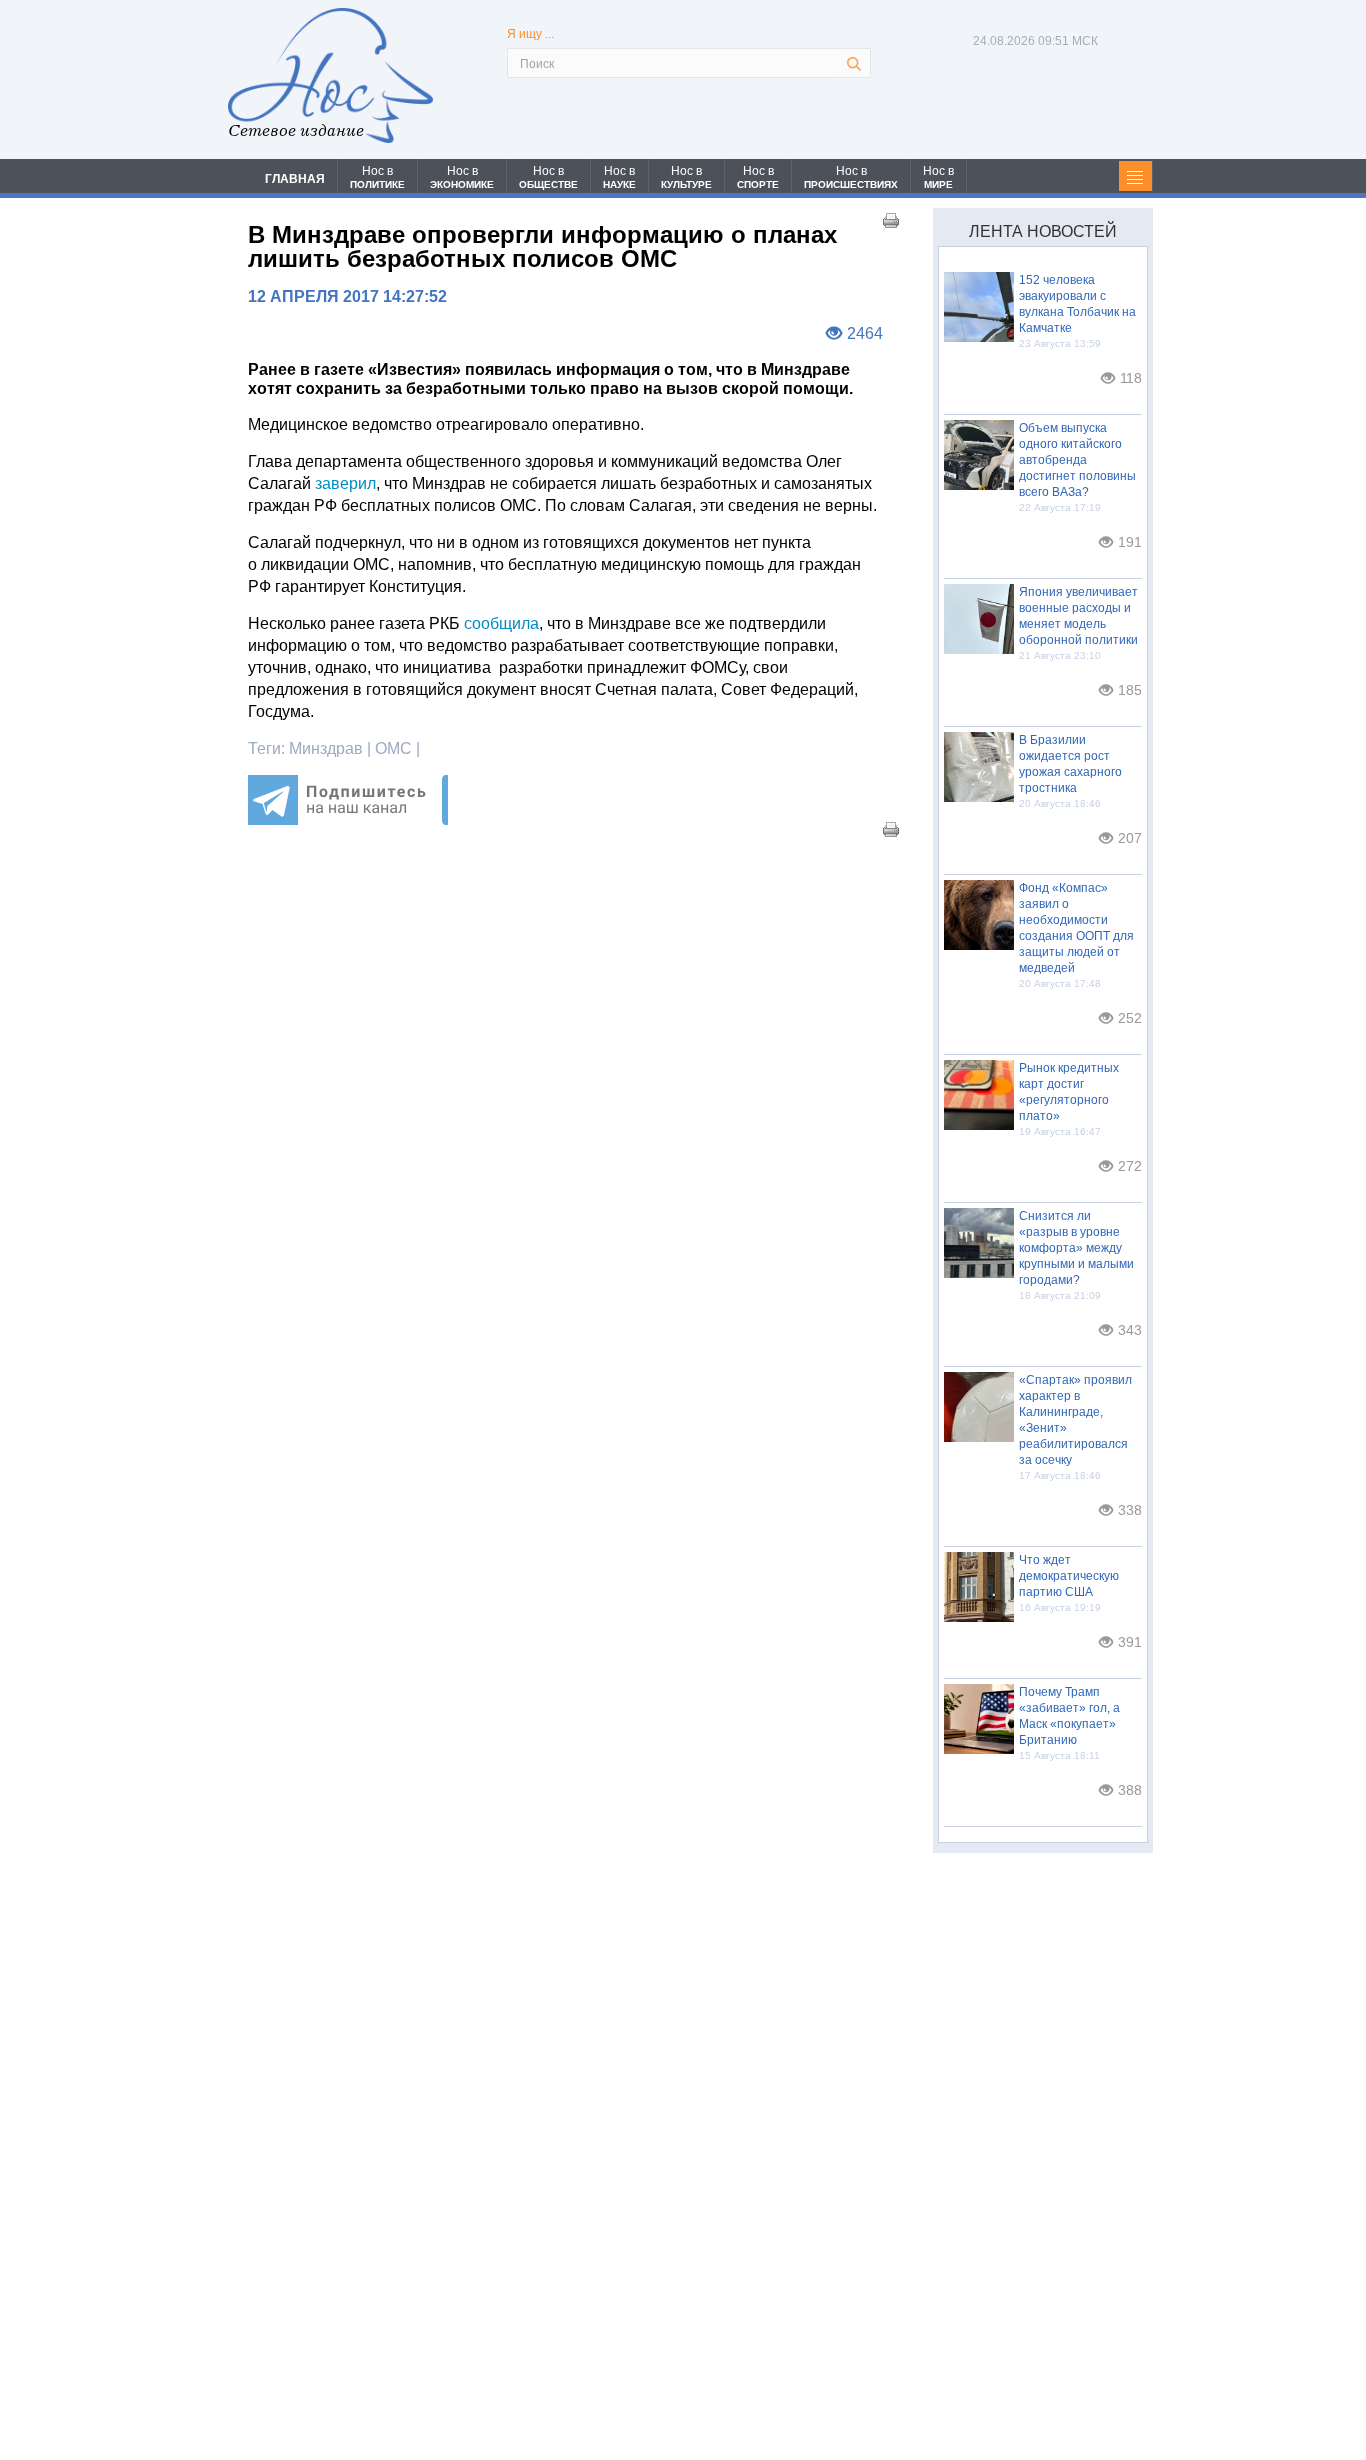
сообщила (501, 623)
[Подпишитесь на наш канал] (348, 819)
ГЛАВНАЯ (295, 179)
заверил (345, 483)
